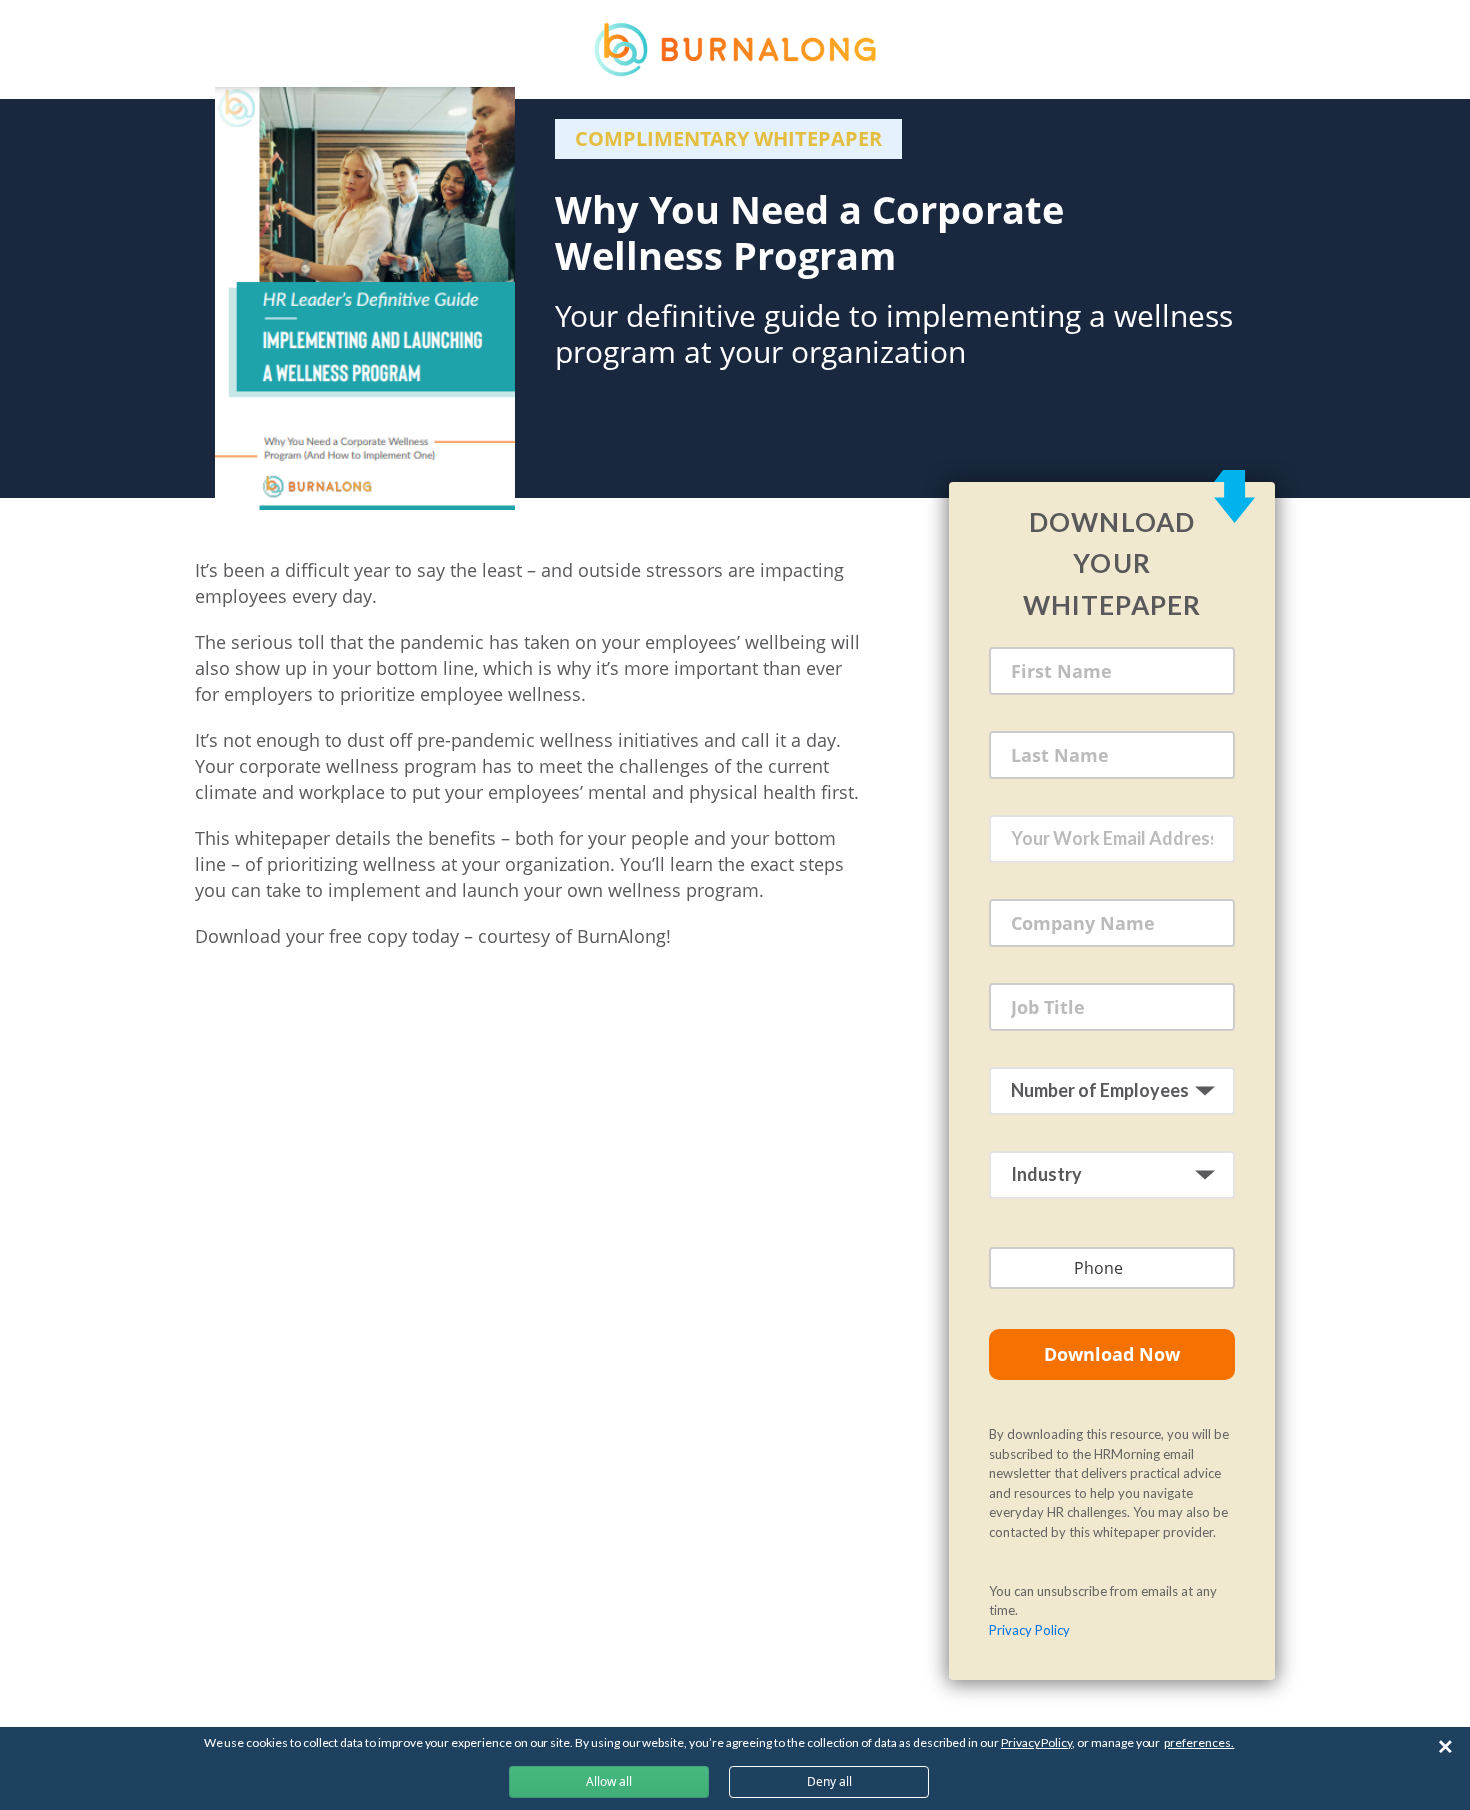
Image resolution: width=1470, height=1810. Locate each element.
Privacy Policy (1029, 1630)
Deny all (829, 1781)
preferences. (1199, 1742)
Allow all (609, 1781)
